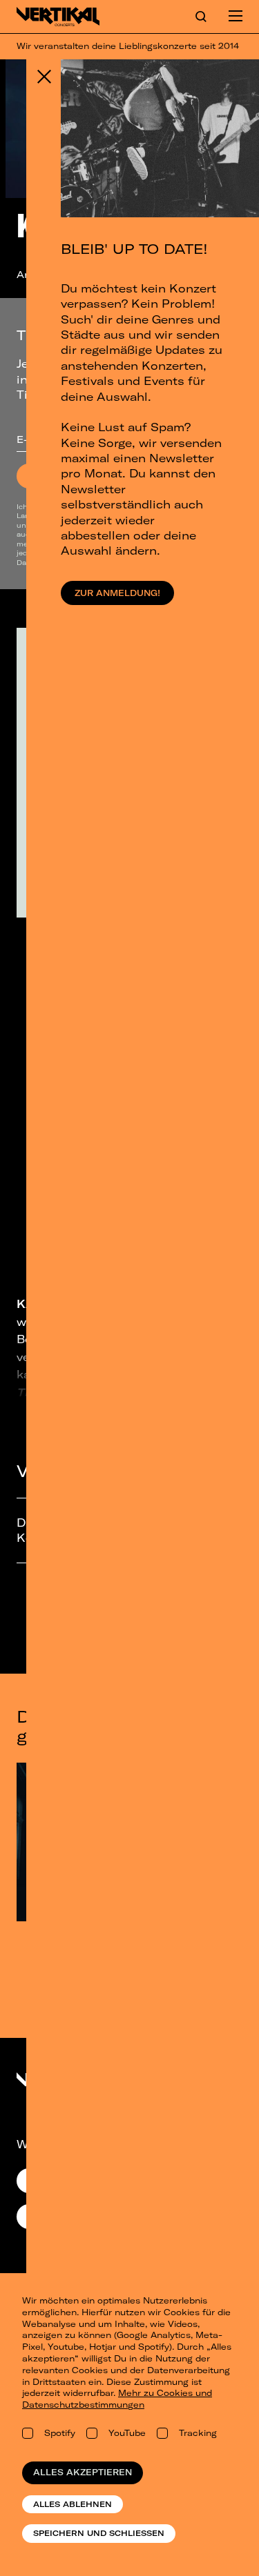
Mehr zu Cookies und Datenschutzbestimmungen (117, 2399)
